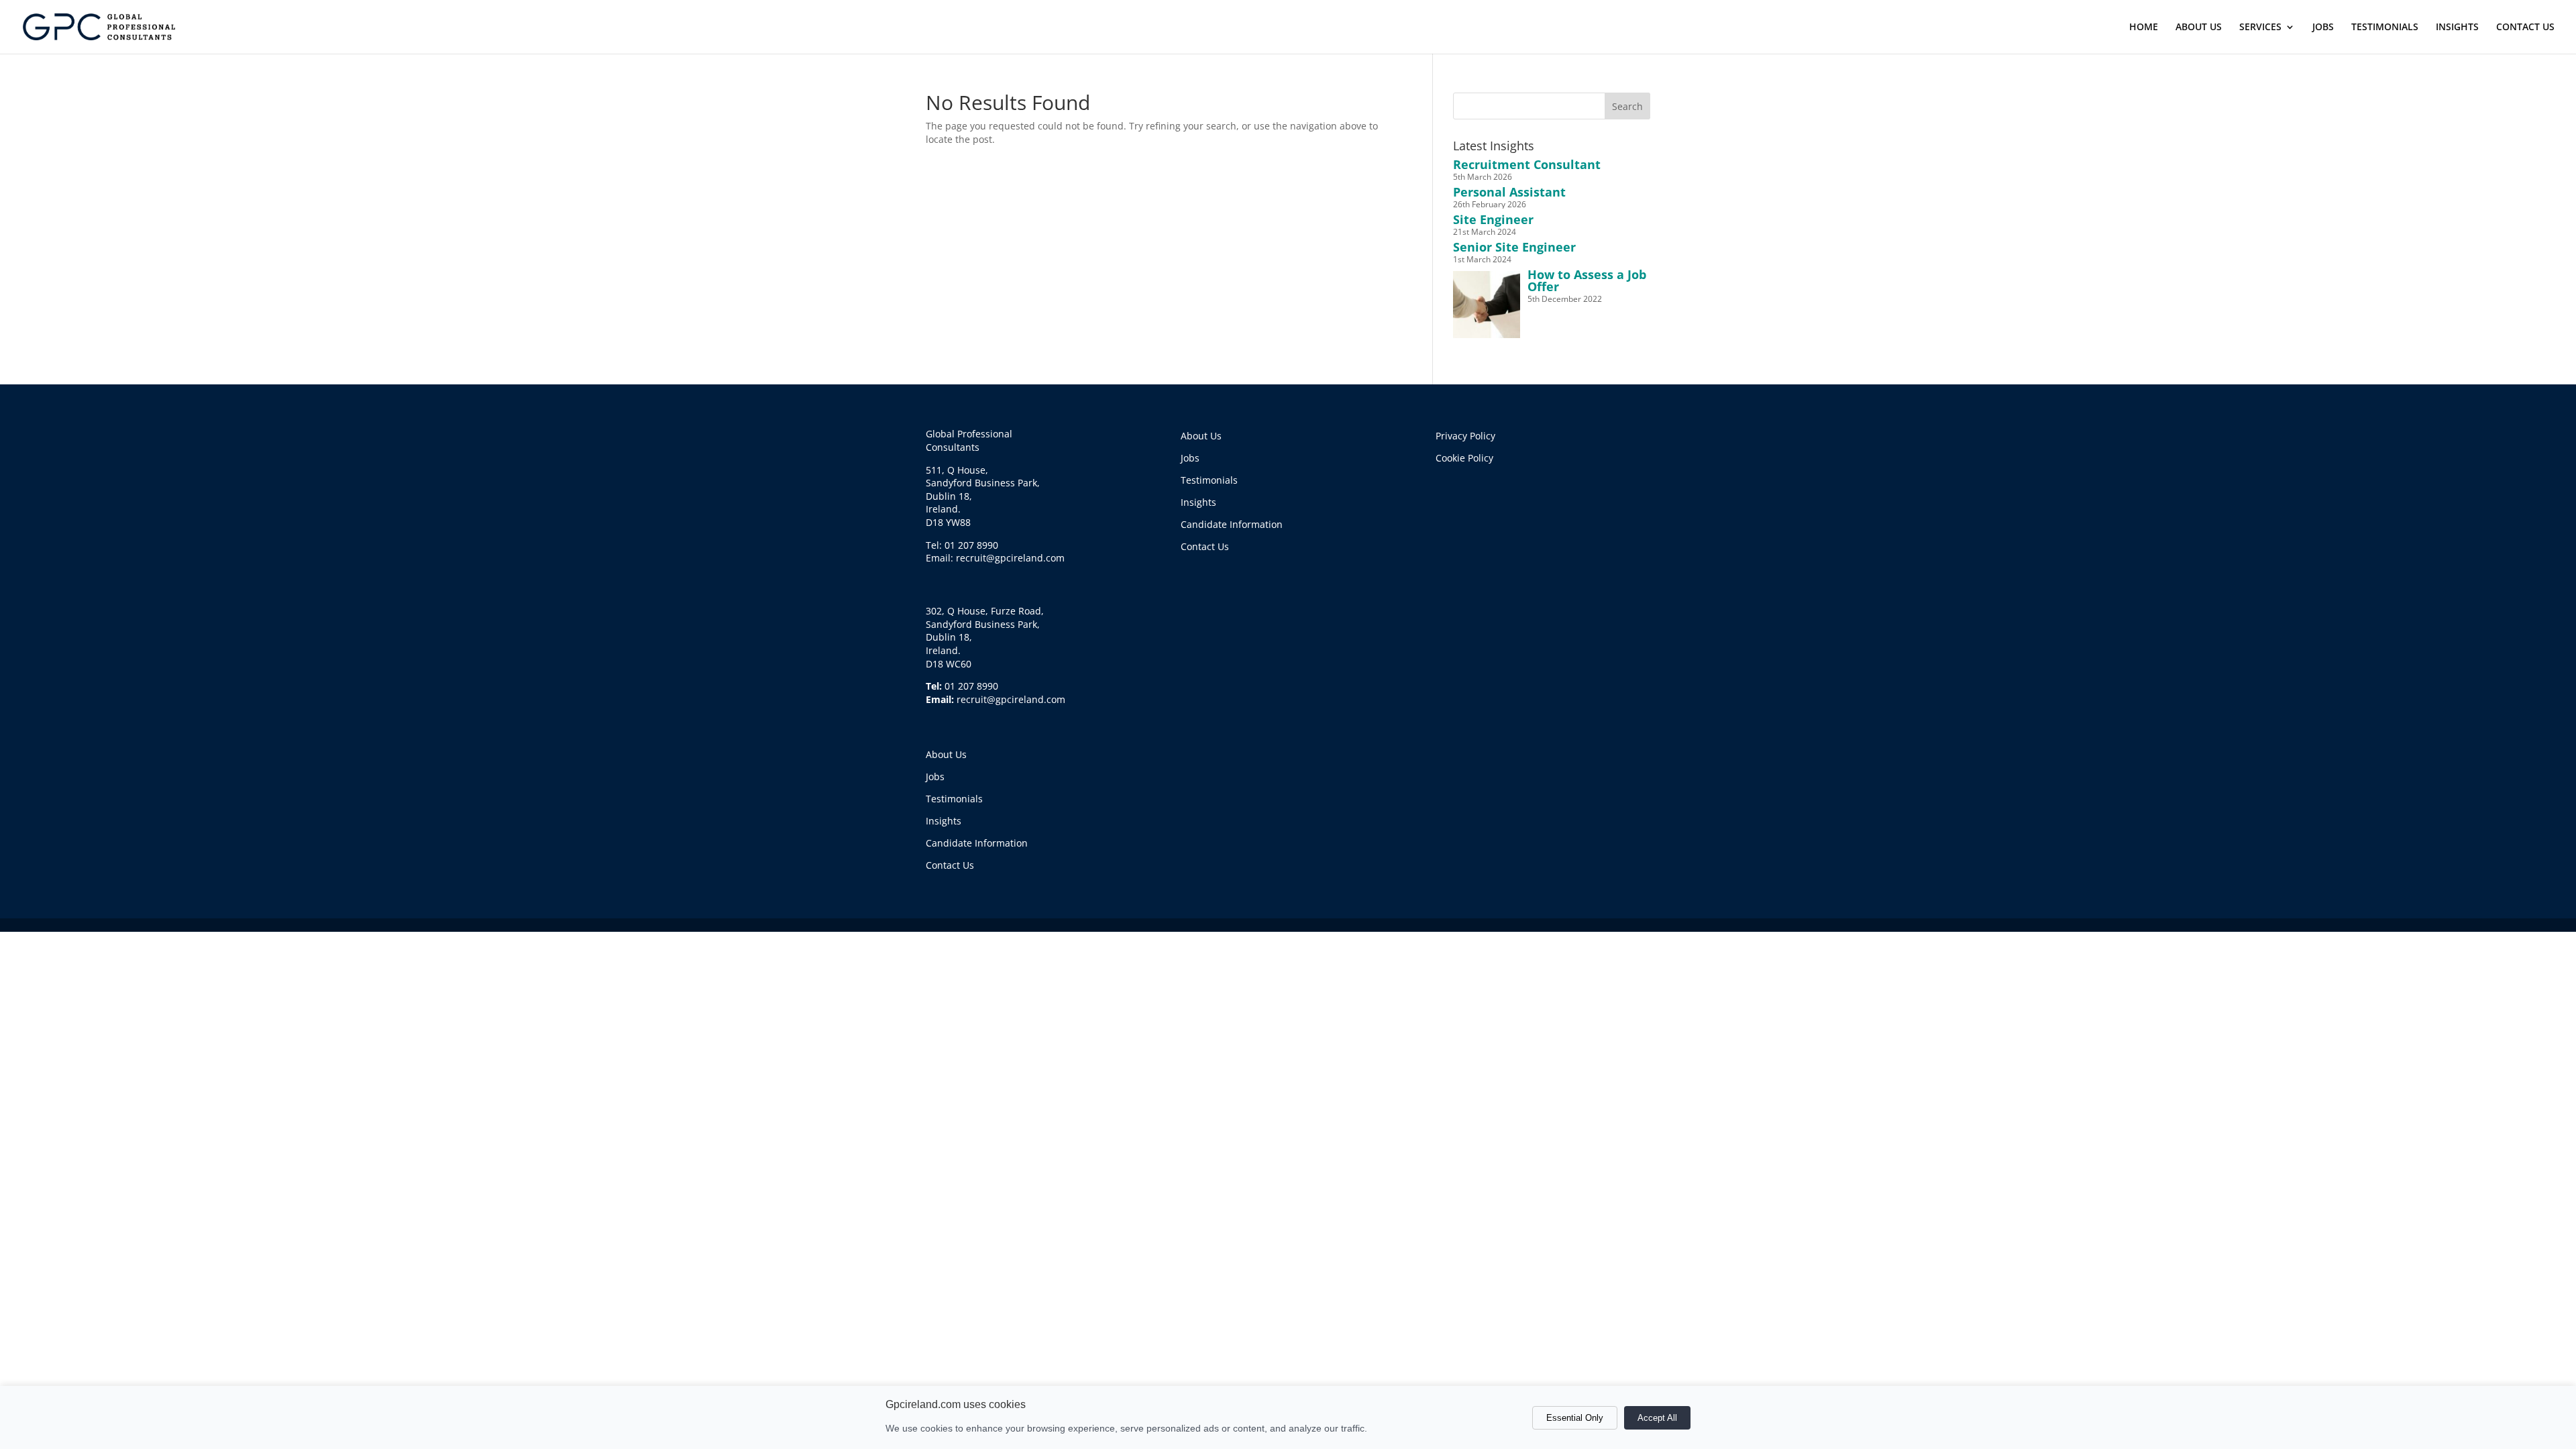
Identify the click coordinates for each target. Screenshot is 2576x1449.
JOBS (2323, 28)
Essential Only (1575, 1418)
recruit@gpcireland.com (1011, 699)
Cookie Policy (1464, 458)
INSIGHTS (2457, 28)
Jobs (935, 776)
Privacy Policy (1465, 436)
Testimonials (954, 799)
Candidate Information (977, 843)
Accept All (1657, 1418)
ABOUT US (2199, 28)
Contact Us (950, 865)
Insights (944, 821)
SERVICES (2260, 28)
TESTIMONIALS (2385, 28)
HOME (2144, 28)
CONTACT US (2525, 28)
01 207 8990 (971, 686)
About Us (946, 754)
